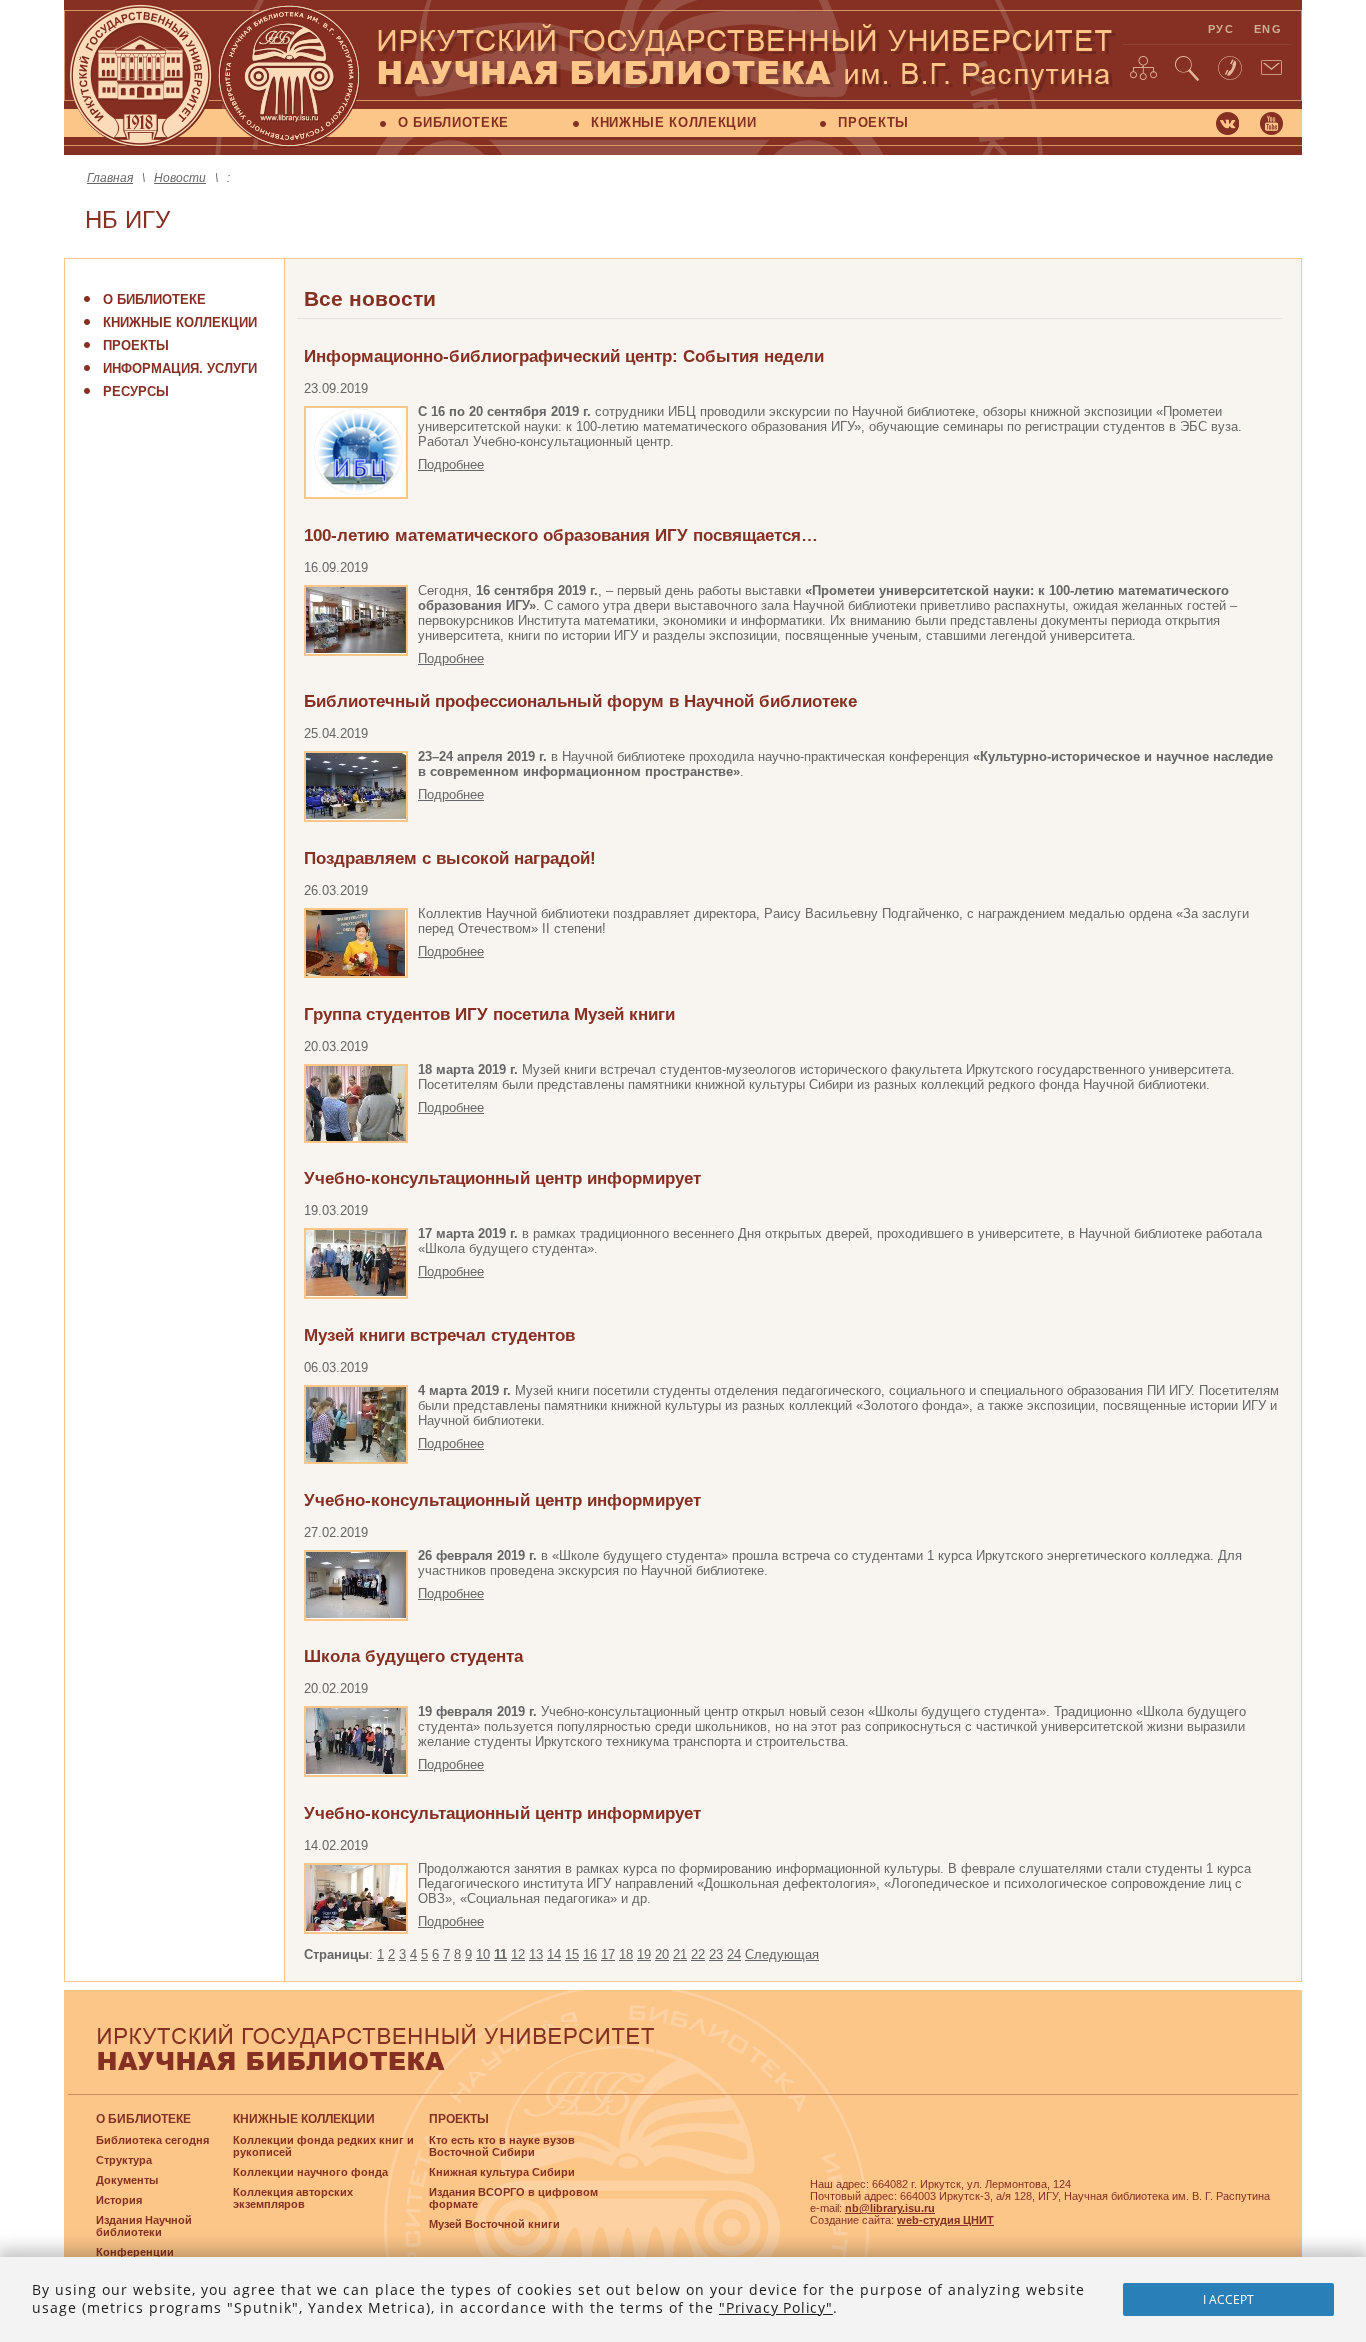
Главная (110, 178)
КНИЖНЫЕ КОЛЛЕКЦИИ (673, 122)
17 (608, 1954)
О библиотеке (154, 299)
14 (554, 1954)
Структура (124, 2160)
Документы (127, 2180)
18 (626, 1954)
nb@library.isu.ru (890, 2208)
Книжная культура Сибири (502, 2172)
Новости (180, 178)
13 (536, 1954)
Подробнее (451, 464)
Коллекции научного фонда (310, 2172)
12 (518, 1954)
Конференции (135, 2252)
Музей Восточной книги (494, 2224)
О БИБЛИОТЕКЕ (453, 122)
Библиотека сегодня (152, 2140)
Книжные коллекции (180, 322)
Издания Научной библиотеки (144, 2226)
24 (734, 1954)
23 (716, 1954)
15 (572, 1954)
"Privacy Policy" (776, 2307)
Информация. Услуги (180, 368)
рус (1221, 29)
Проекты (136, 345)
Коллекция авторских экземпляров (293, 2198)
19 (644, 1954)
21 (680, 1954)
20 (662, 1954)
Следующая (782, 1954)
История (119, 2200)
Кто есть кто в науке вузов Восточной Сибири (502, 2146)
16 (590, 1954)
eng (1268, 29)
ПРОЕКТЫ (873, 122)
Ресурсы (136, 391)
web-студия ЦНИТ (945, 2220)
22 (698, 1954)
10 (483, 1954)
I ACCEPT (1228, 2299)
